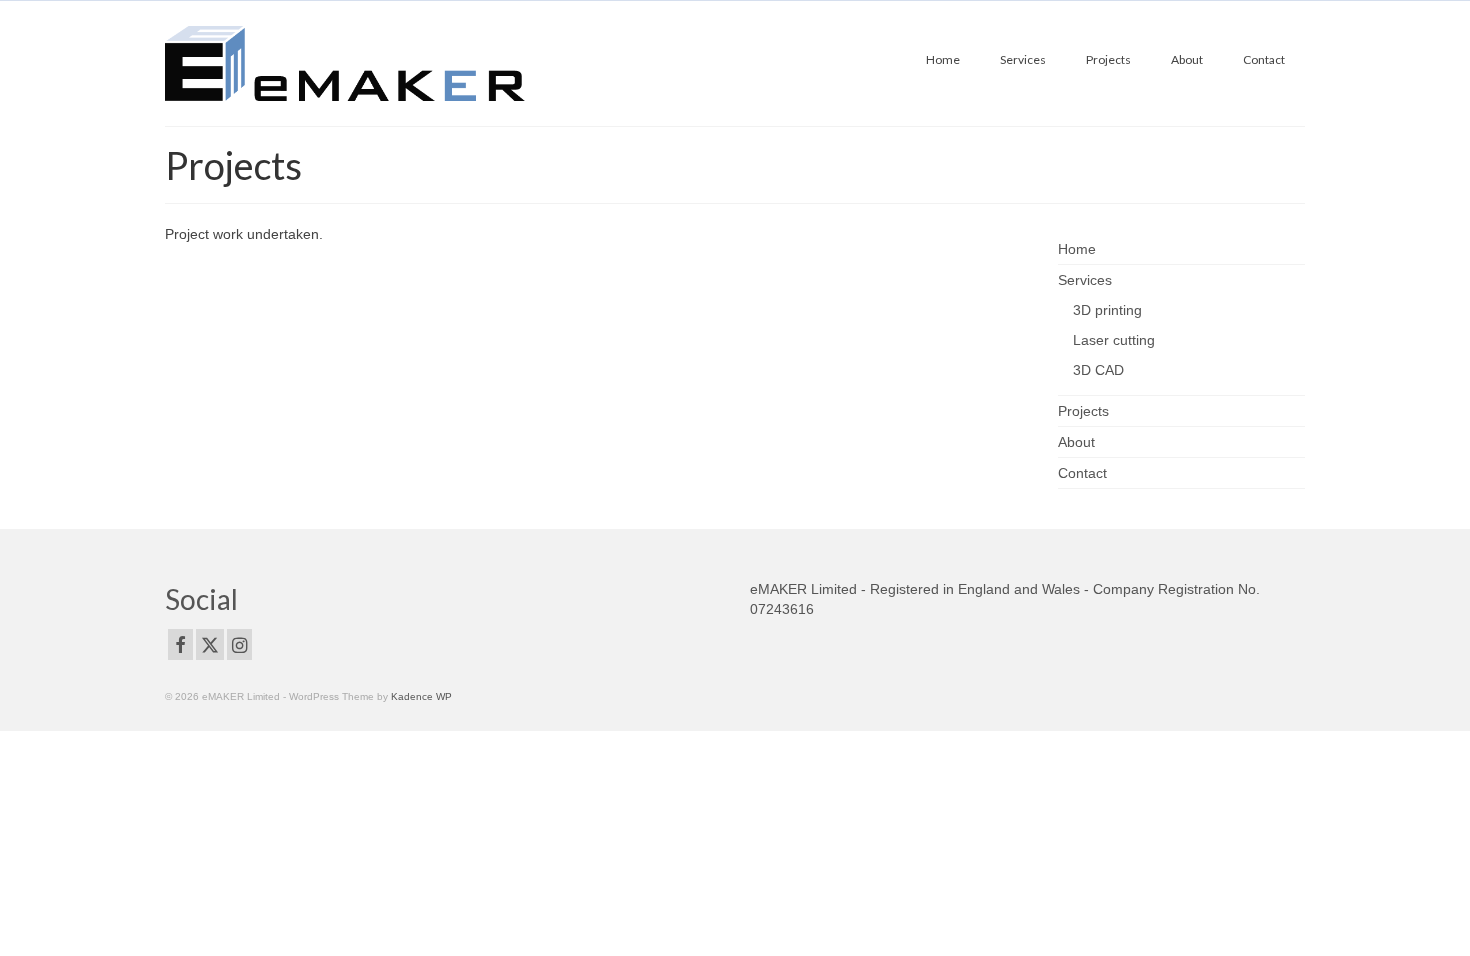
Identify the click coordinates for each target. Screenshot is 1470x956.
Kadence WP (421, 696)
